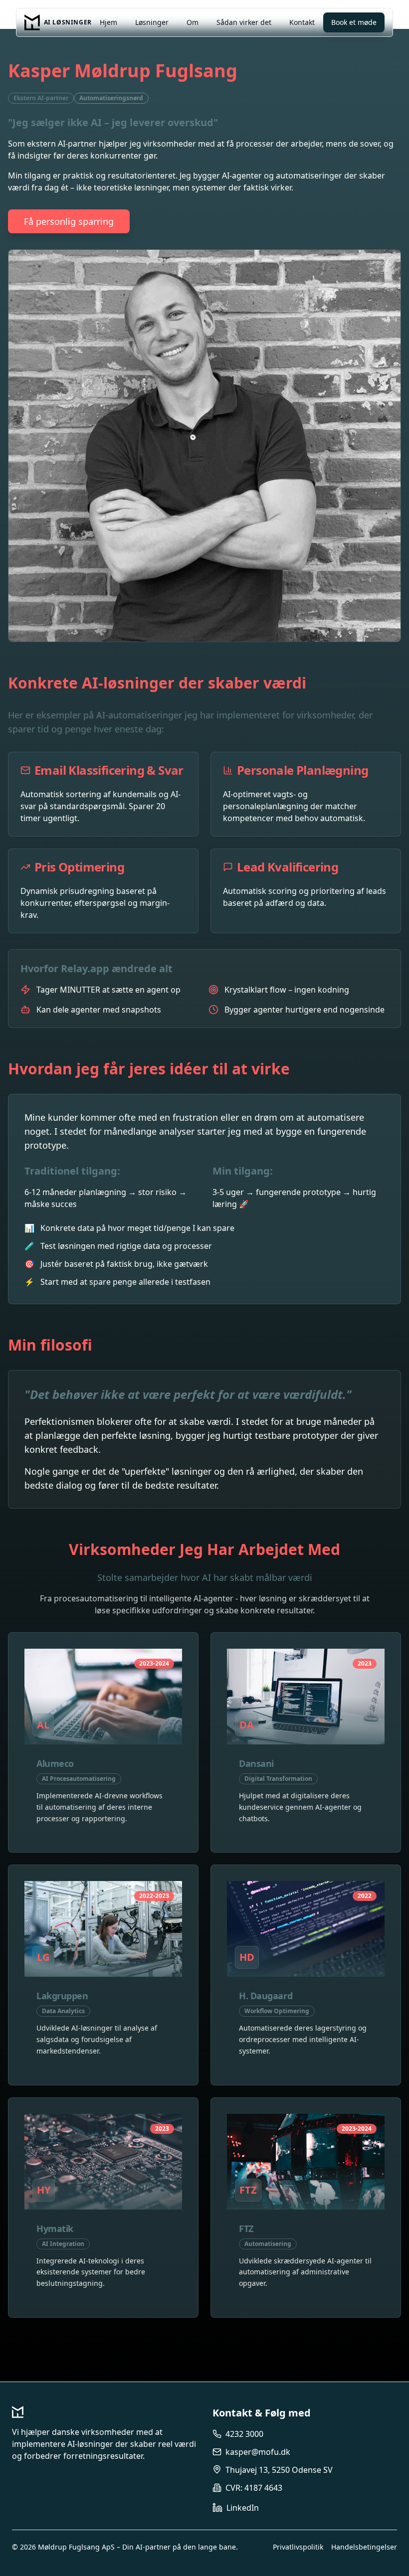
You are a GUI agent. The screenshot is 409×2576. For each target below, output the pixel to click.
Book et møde (354, 22)
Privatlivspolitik (298, 2547)
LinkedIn (243, 2508)
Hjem (108, 22)
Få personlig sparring (69, 221)
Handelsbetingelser (364, 2547)
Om (193, 22)
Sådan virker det (244, 22)
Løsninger (152, 22)
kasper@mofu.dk (258, 2452)
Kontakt (302, 22)
